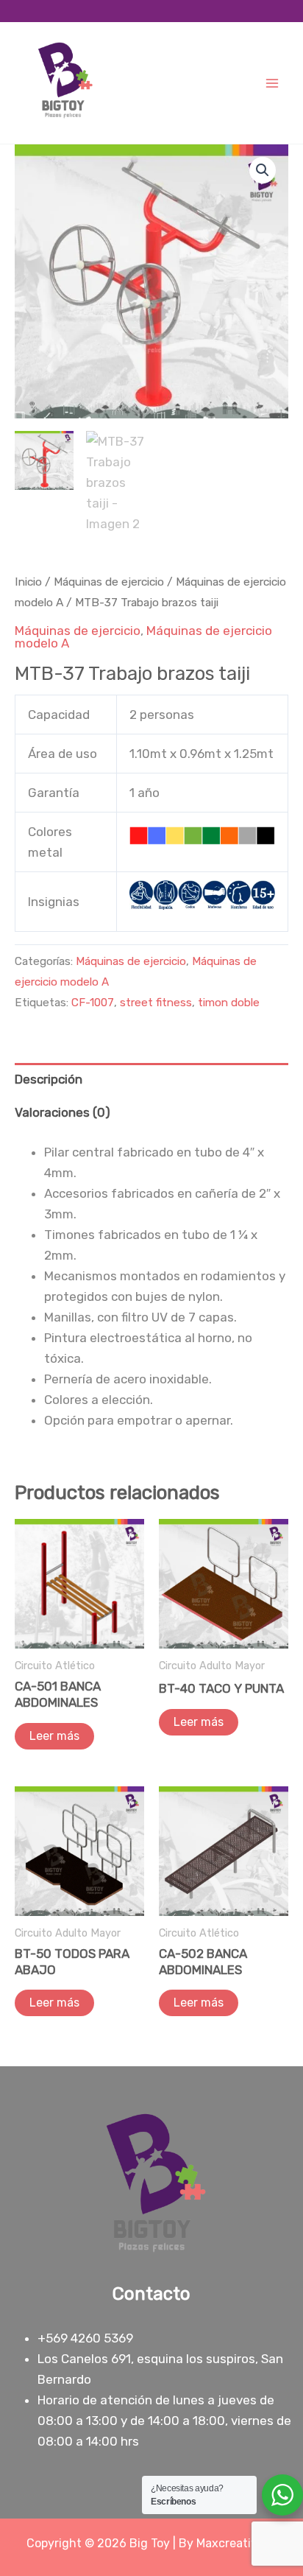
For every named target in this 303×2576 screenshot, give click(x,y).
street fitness (156, 1003)
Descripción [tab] (49, 1079)
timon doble (229, 1003)
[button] (263, 170)
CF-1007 (93, 1003)
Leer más (54, 1736)
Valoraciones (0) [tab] (63, 1112)
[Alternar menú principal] (272, 83)
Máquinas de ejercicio (109, 582)
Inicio (28, 582)
